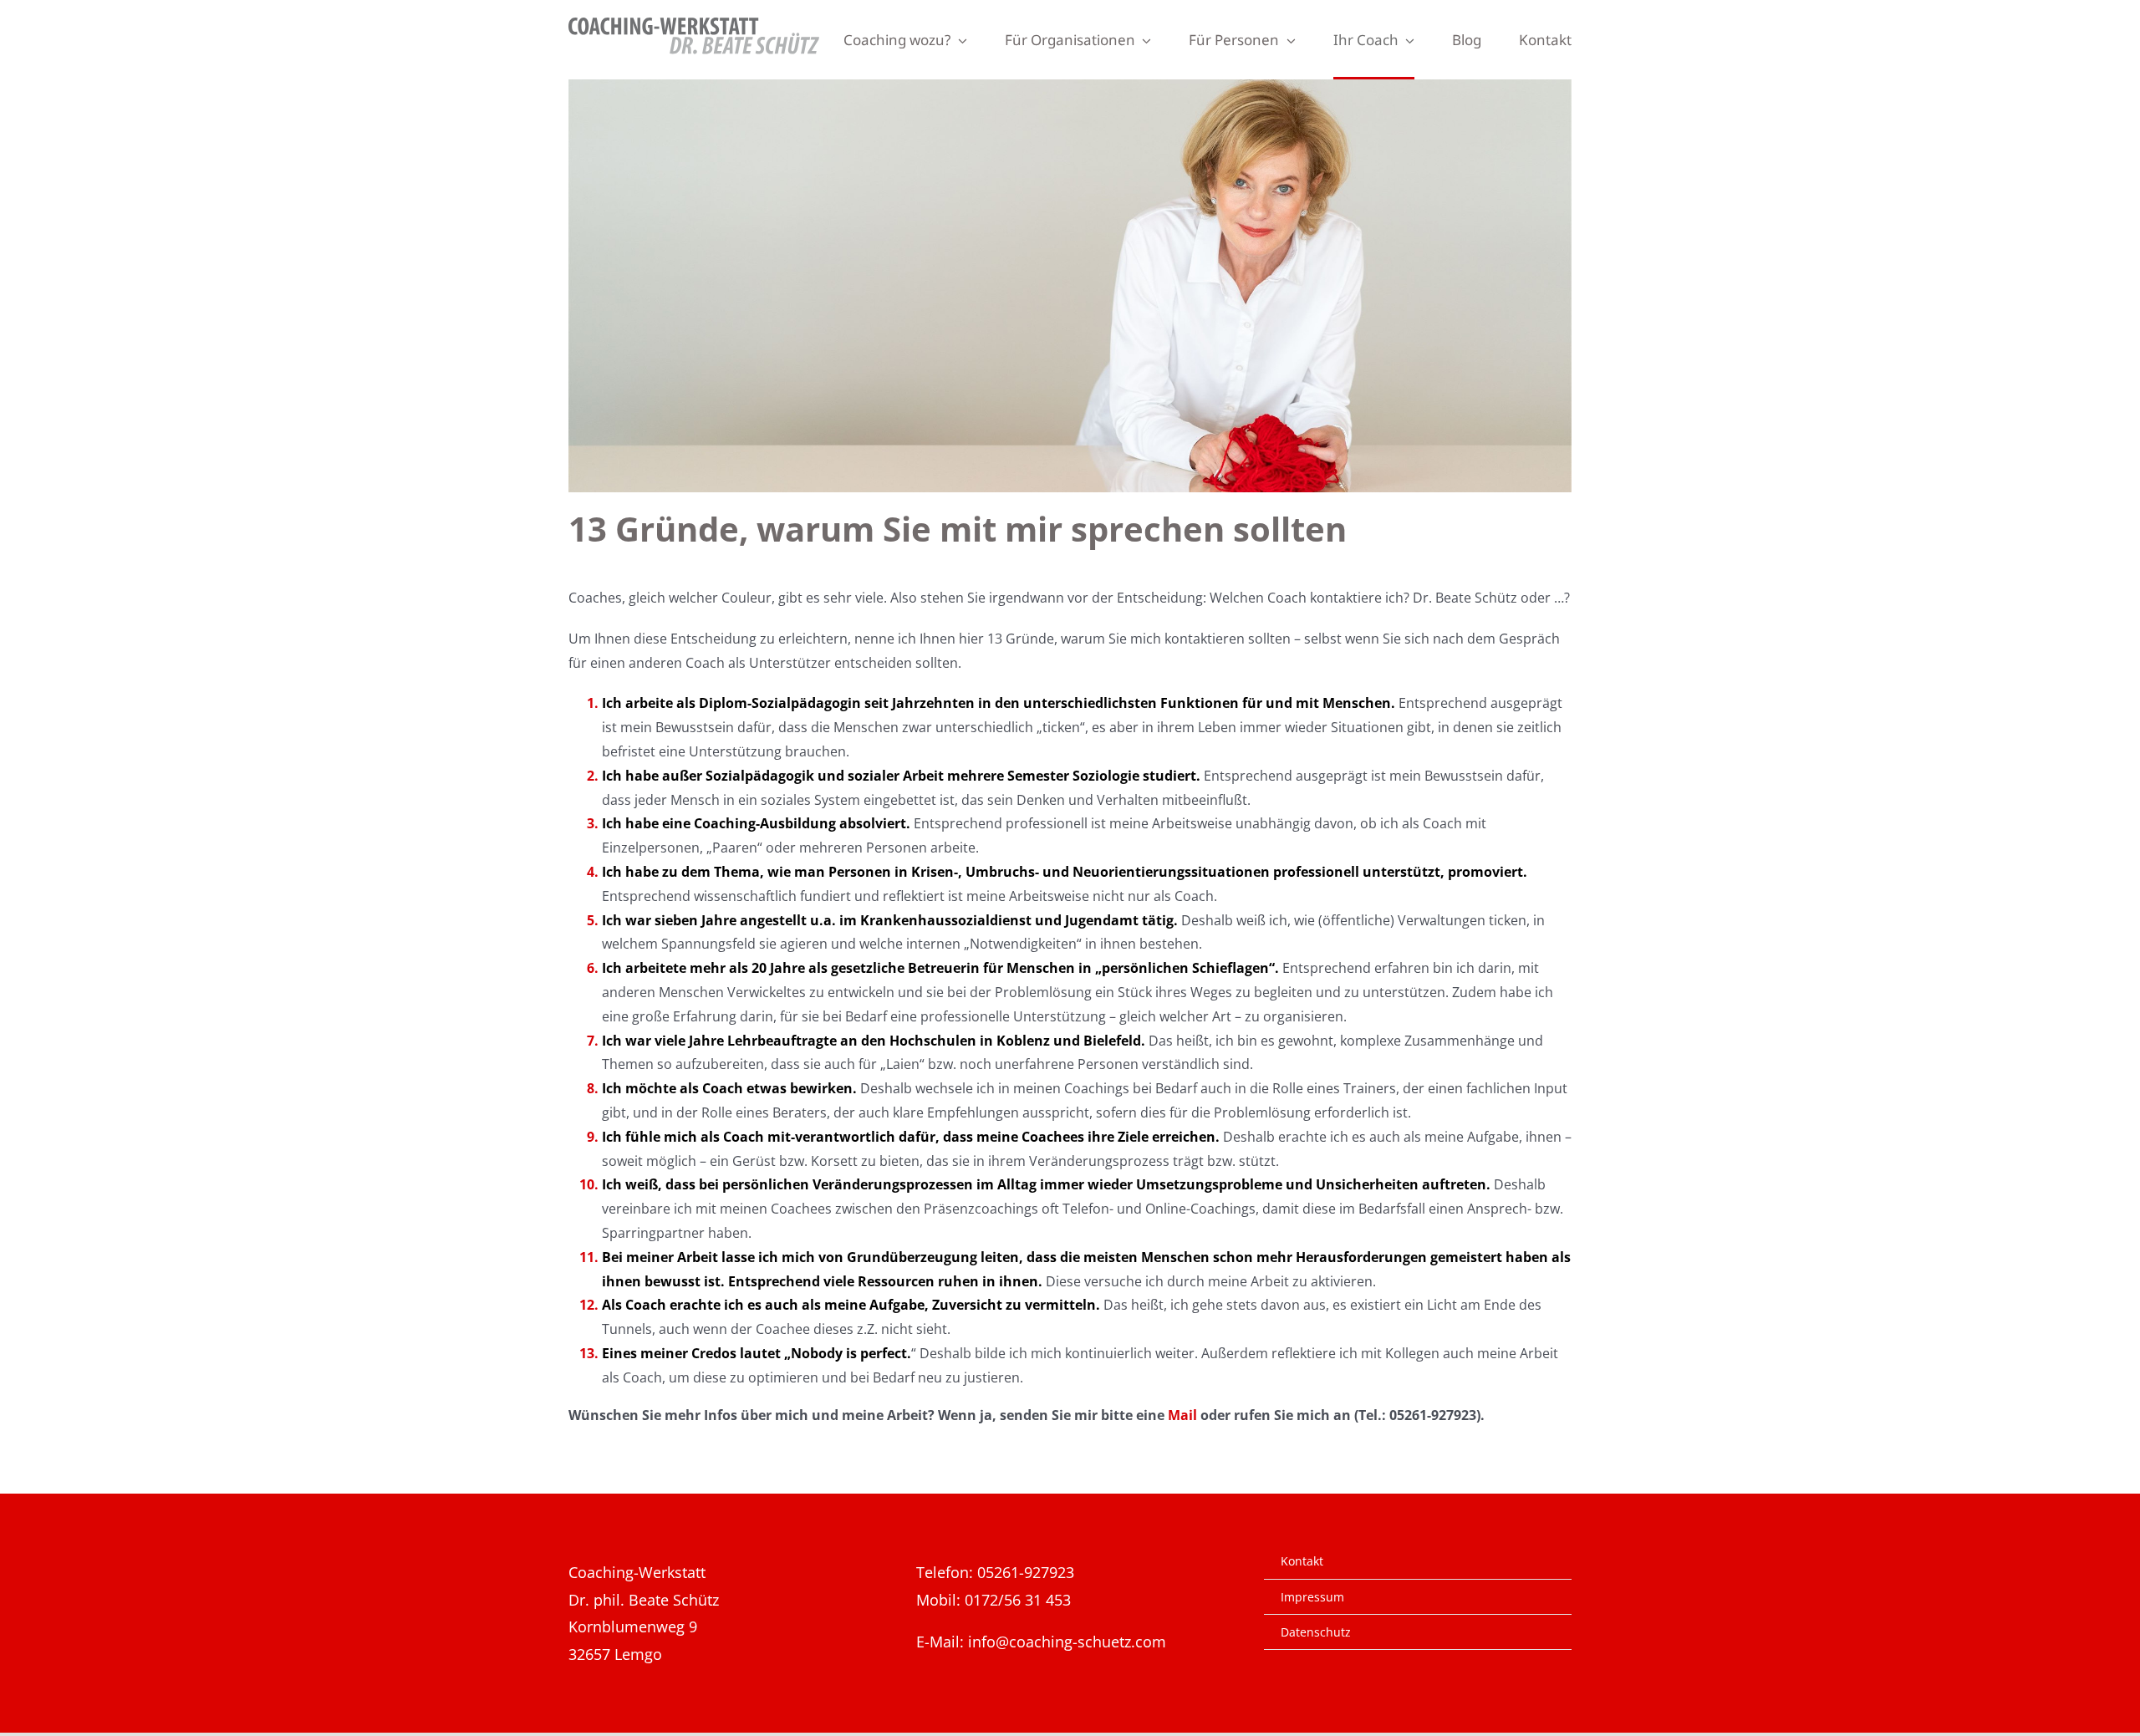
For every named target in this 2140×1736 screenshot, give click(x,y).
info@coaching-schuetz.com (1067, 1642)
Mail (1182, 1415)
